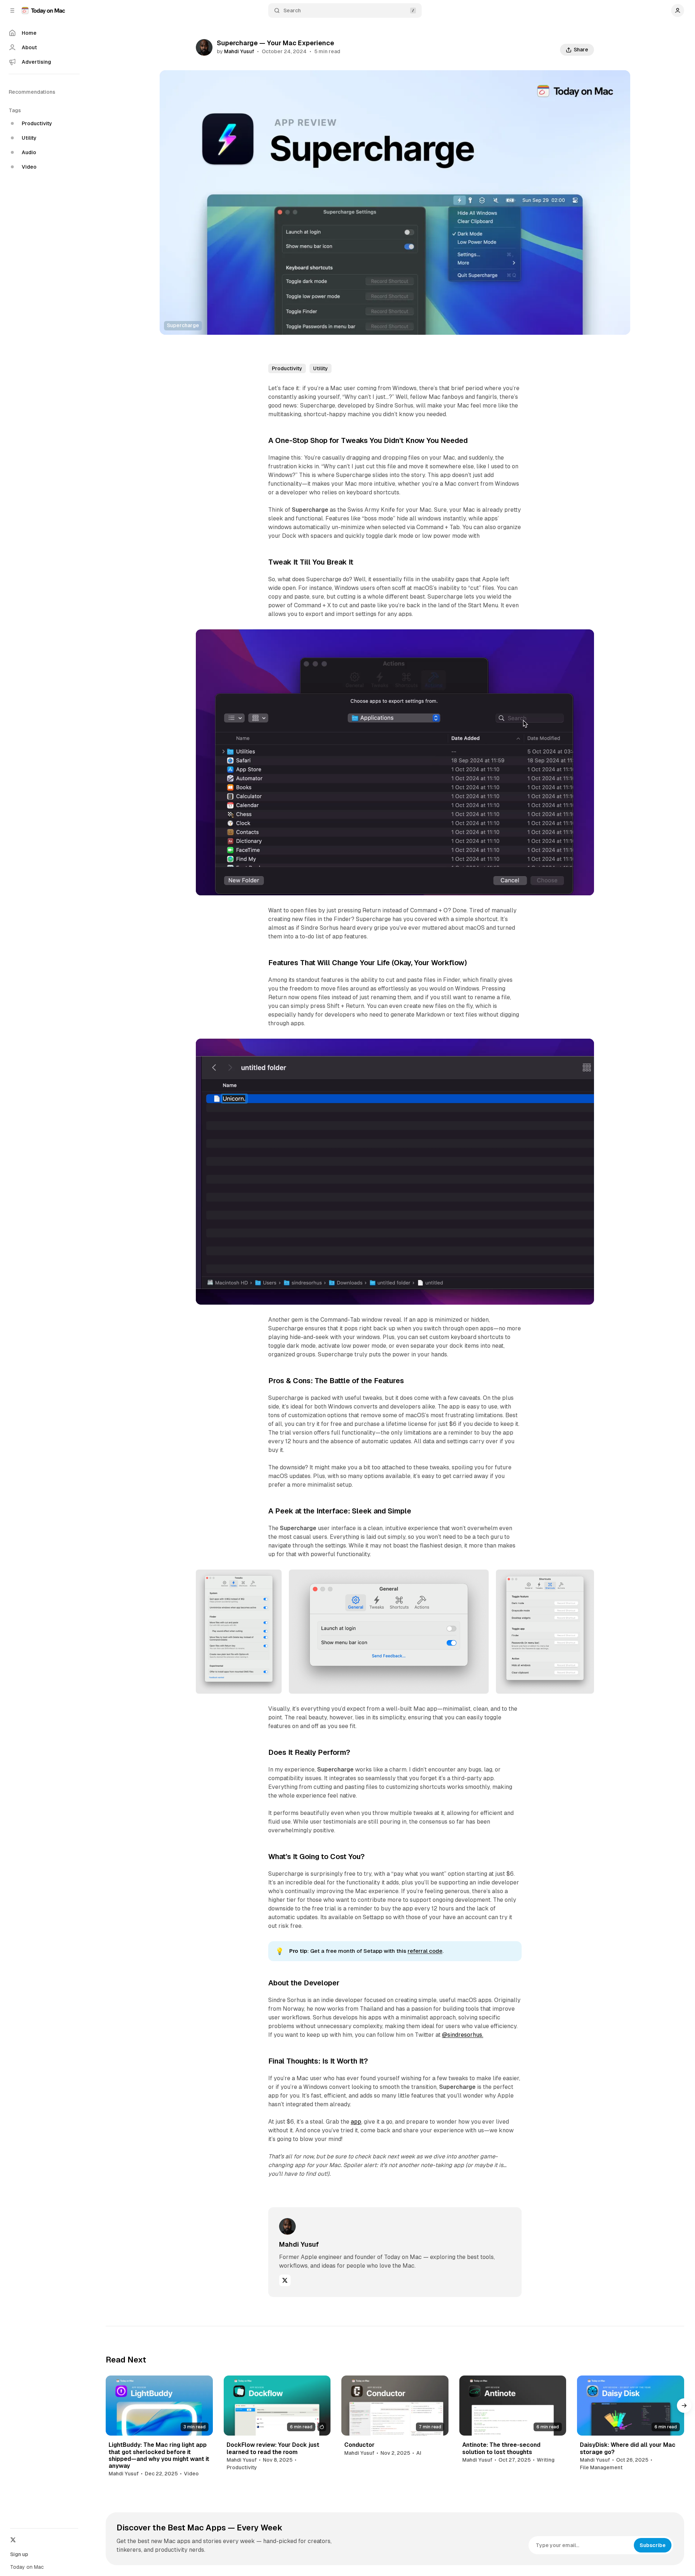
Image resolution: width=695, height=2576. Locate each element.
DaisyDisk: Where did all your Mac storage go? (628, 2448)
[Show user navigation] (678, 10)
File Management (601, 2467)
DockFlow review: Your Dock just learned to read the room (273, 2448)
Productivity (287, 368)
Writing (546, 2460)
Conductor (359, 2445)
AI (419, 2453)
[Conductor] (395, 2406)
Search (292, 10)
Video (191, 2474)
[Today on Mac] (43, 10)
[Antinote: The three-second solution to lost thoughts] (513, 2406)
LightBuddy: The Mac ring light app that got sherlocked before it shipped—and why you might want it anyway (159, 2455)
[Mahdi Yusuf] (204, 47)
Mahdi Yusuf (239, 51)
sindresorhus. (463, 2035)
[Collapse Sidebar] (12, 10)
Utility (321, 368)
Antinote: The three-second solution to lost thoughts (501, 2448)
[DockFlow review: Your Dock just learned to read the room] (277, 2406)
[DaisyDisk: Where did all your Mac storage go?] (631, 2406)
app (356, 2122)
